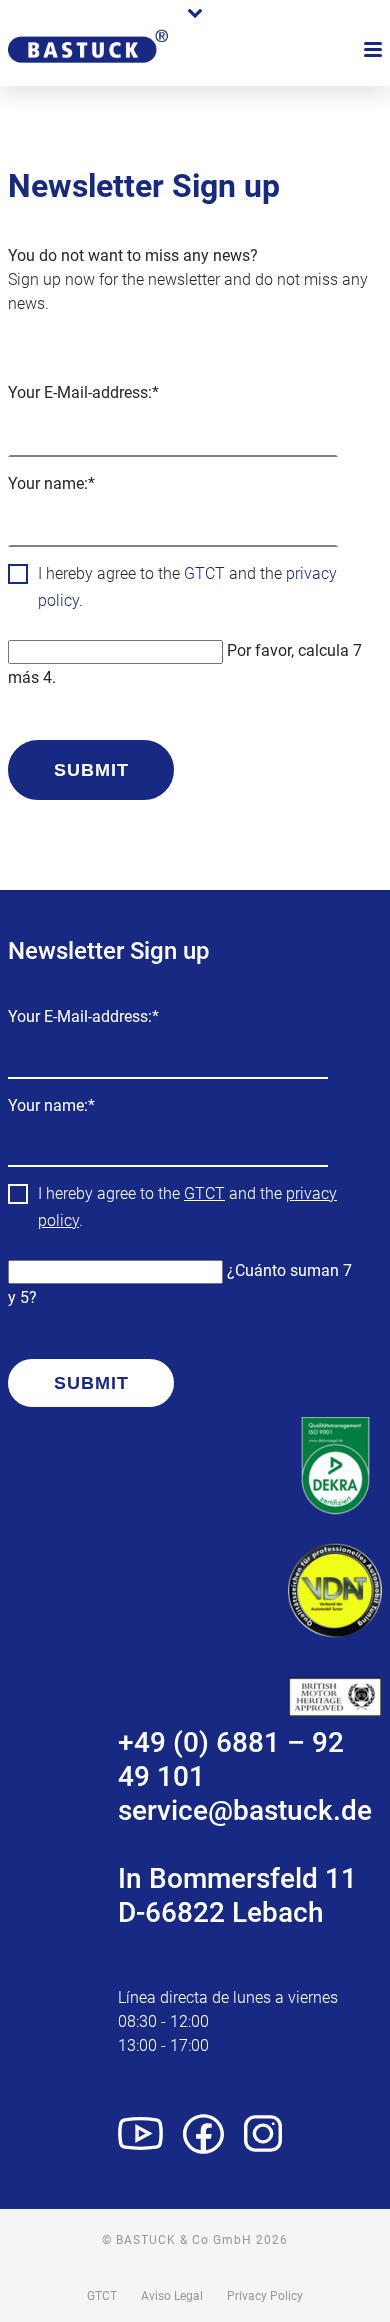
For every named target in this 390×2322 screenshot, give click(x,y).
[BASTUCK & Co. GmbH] (88, 72)
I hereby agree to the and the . (187, 587)
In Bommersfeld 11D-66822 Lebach (237, 1895)
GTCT (204, 573)
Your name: (51, 485)
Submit (91, 770)
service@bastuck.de (245, 1810)
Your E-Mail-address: (83, 394)
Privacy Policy (265, 2296)
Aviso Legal (172, 2296)
